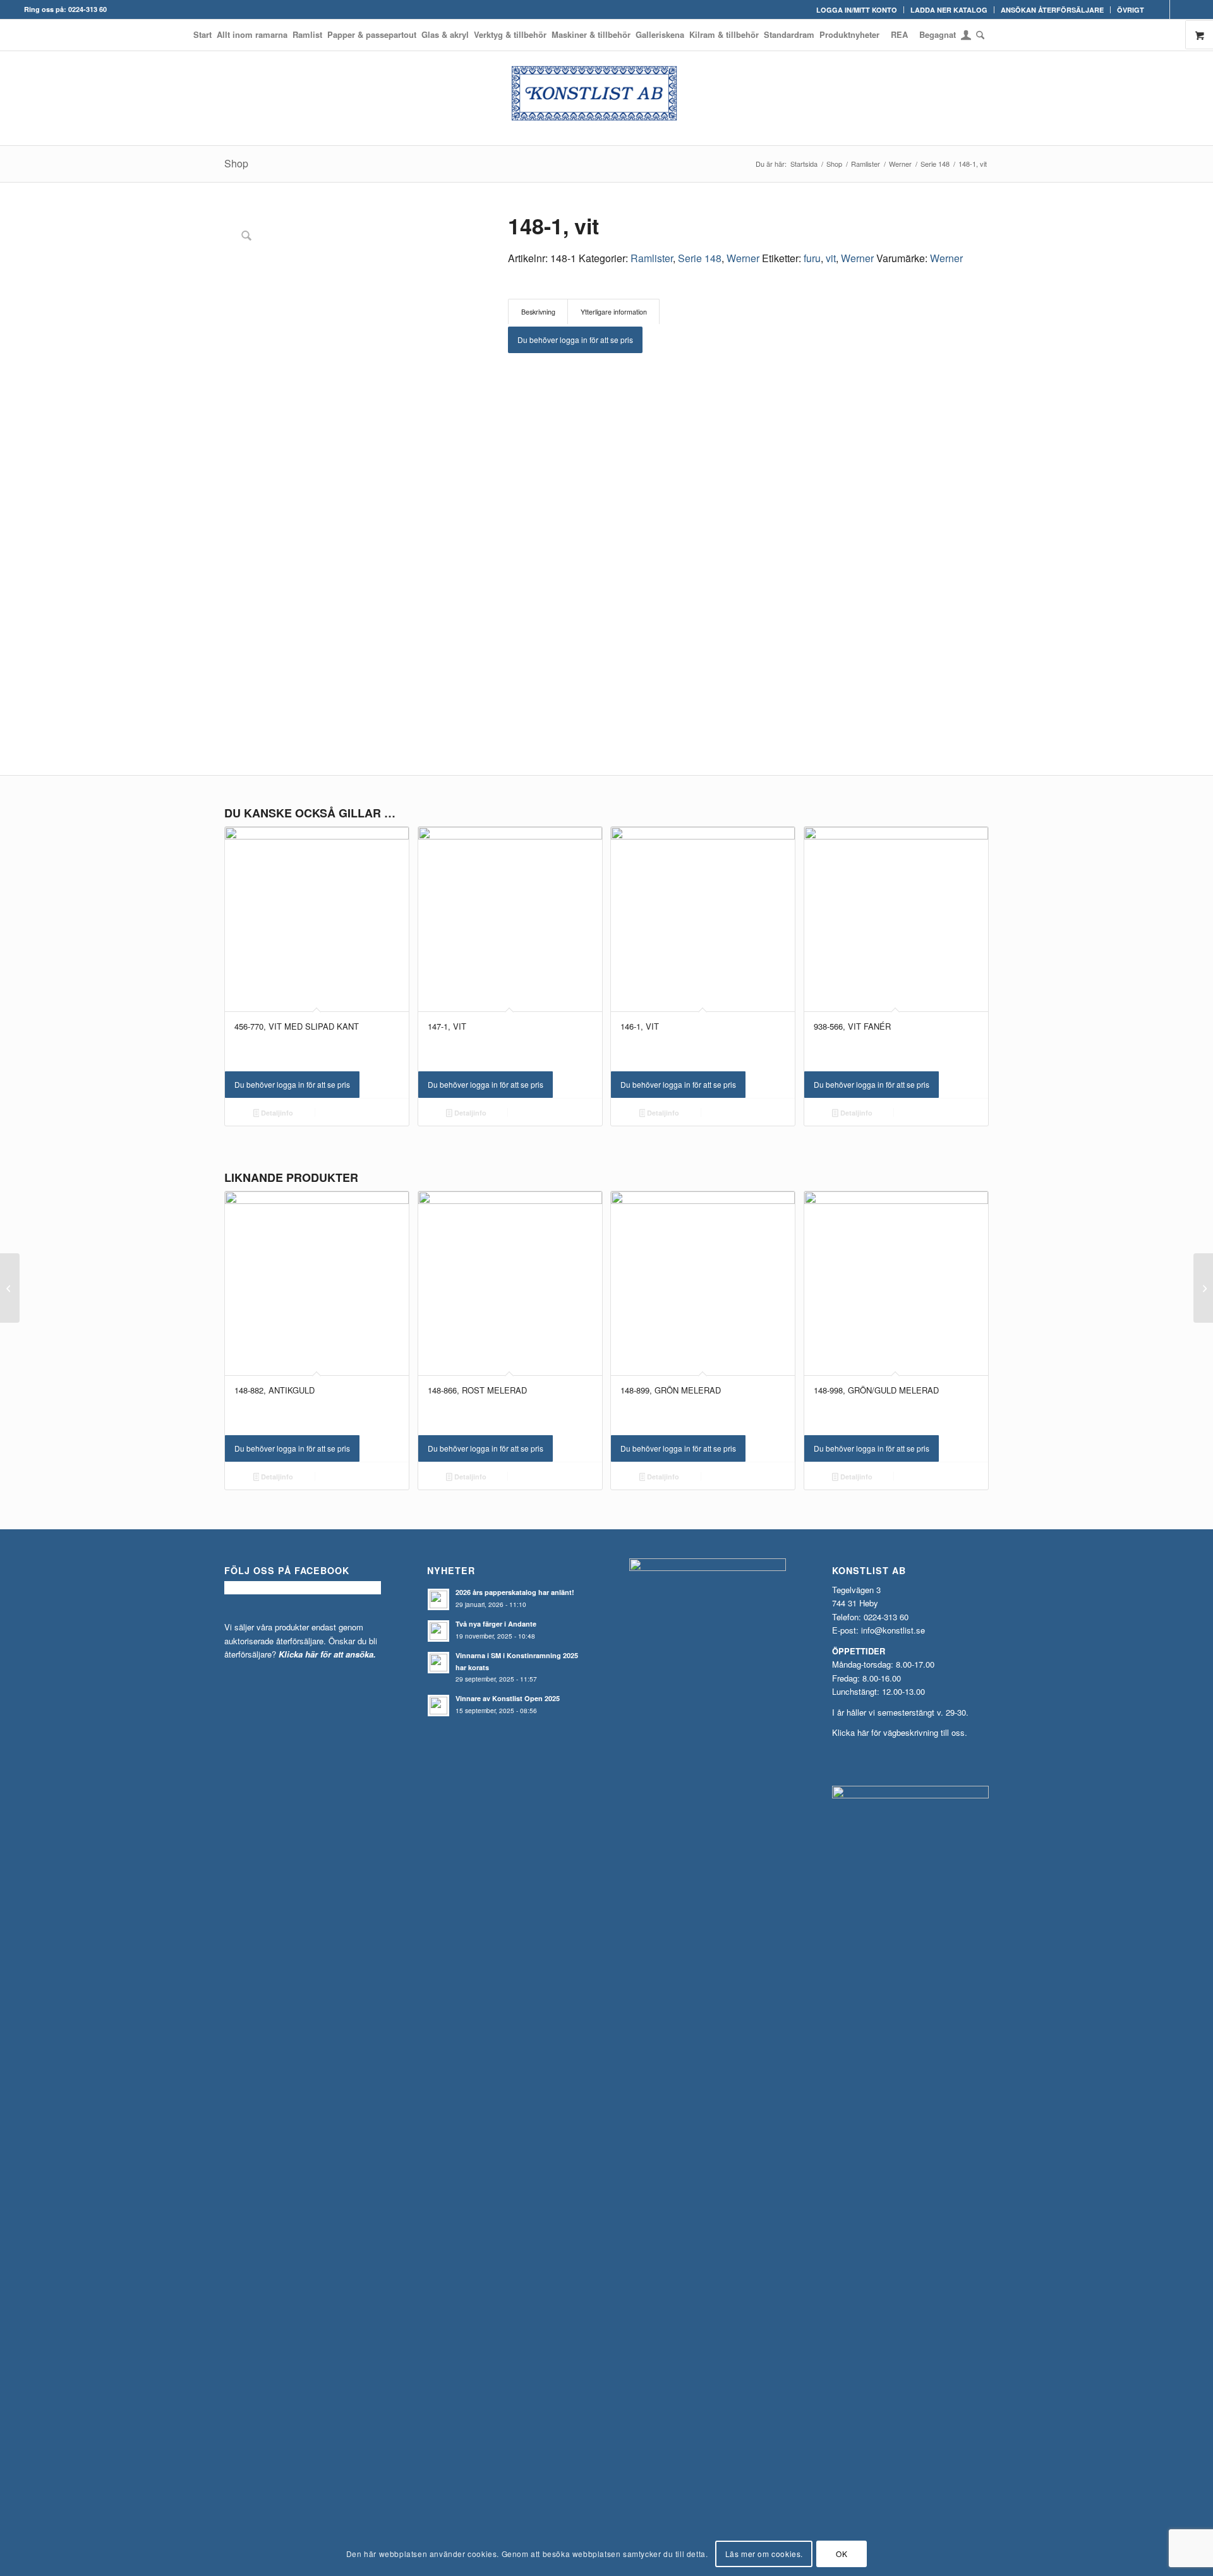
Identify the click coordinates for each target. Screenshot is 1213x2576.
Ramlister (652, 258)
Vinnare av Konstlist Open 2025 (508, 1698)
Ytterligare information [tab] (614, 312)
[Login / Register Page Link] (966, 36)
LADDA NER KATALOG (949, 10)
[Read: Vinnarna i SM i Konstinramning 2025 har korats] (438, 1663)
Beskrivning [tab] (538, 312)
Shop (236, 163)
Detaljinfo (276, 1113)
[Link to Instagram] (1180, 9)
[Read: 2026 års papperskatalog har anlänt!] (438, 1599)
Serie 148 (700, 258)
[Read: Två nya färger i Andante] (438, 1631)
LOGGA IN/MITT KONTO (857, 10)
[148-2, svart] (1203, 1288)
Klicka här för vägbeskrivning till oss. (900, 1732)
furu (812, 258)
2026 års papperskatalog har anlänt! (515, 1592)
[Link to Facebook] (1160, 9)
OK (842, 2554)
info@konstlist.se (893, 1630)
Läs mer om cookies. (764, 2554)
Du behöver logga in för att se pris (575, 340)
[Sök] (979, 35)
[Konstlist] (606, 98)
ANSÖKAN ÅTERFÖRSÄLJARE (1052, 10)
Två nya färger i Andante (496, 1624)
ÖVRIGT (1131, 10)
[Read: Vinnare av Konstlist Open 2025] (438, 1706)
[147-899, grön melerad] (10, 1288)
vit (831, 258)
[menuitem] (857, 10)
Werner (743, 258)
